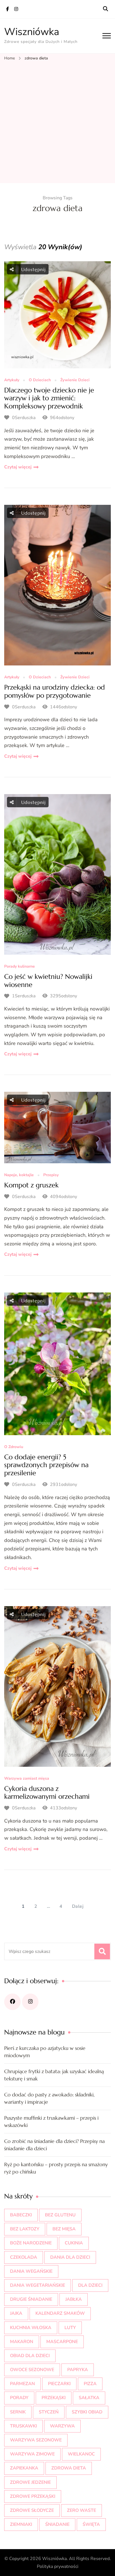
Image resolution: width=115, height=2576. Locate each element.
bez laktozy (25, 2229)
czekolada (24, 2257)
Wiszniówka (32, 32)
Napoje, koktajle (19, 1175)
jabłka (74, 2299)
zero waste (82, 2510)
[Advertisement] (57, 122)
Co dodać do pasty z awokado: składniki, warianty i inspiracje (49, 2098)
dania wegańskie (31, 2271)
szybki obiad (87, 2412)
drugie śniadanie (31, 2299)
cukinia (74, 2243)
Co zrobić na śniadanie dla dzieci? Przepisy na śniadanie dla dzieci (54, 2145)
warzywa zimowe (32, 2454)
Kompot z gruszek (31, 1185)
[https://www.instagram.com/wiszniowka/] (30, 2002)
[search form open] (106, 9)
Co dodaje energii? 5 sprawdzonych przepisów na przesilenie (46, 1465)
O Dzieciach (40, 380)
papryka (78, 2370)
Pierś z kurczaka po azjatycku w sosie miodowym (45, 2052)
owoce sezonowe (32, 2370)
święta (91, 2524)
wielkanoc (81, 2454)
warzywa (62, 2426)
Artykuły (12, 380)
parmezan (22, 2384)
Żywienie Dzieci (75, 380)
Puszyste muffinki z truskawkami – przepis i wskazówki (51, 2121)
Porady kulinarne (20, 967)
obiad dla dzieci (30, 2356)
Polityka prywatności (58, 2566)
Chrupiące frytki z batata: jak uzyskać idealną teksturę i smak (54, 2075)
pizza (90, 2384)
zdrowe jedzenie (30, 2482)
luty (70, 2328)
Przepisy (51, 1175)
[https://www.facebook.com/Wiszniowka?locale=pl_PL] (12, 2002)
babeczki (21, 2215)
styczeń (49, 2412)
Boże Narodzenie (31, 2243)
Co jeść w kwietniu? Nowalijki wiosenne (48, 981)
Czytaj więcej (18, 467)
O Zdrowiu (14, 1447)
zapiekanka (24, 2468)
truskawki (23, 2426)
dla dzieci (90, 2285)
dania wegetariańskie (38, 2285)
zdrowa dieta (69, 2468)
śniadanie (57, 2524)
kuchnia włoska (31, 2328)
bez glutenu (60, 2215)
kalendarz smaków (60, 2313)
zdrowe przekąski (33, 2496)
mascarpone (62, 2342)
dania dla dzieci (70, 2257)
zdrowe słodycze (32, 2510)
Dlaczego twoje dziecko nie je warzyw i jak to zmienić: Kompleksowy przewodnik (49, 398)
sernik (18, 2412)
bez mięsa (64, 2229)
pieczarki (59, 2384)
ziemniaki (21, 2524)
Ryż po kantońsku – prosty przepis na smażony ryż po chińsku (56, 2168)
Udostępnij (33, 269)
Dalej (78, 1906)
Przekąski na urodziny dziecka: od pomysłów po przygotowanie (55, 691)
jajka (16, 2313)
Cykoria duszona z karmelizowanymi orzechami (47, 1793)
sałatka (89, 2398)
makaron (22, 2342)
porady (19, 2398)
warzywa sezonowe (36, 2440)
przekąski (54, 2398)
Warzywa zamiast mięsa (27, 1779)
